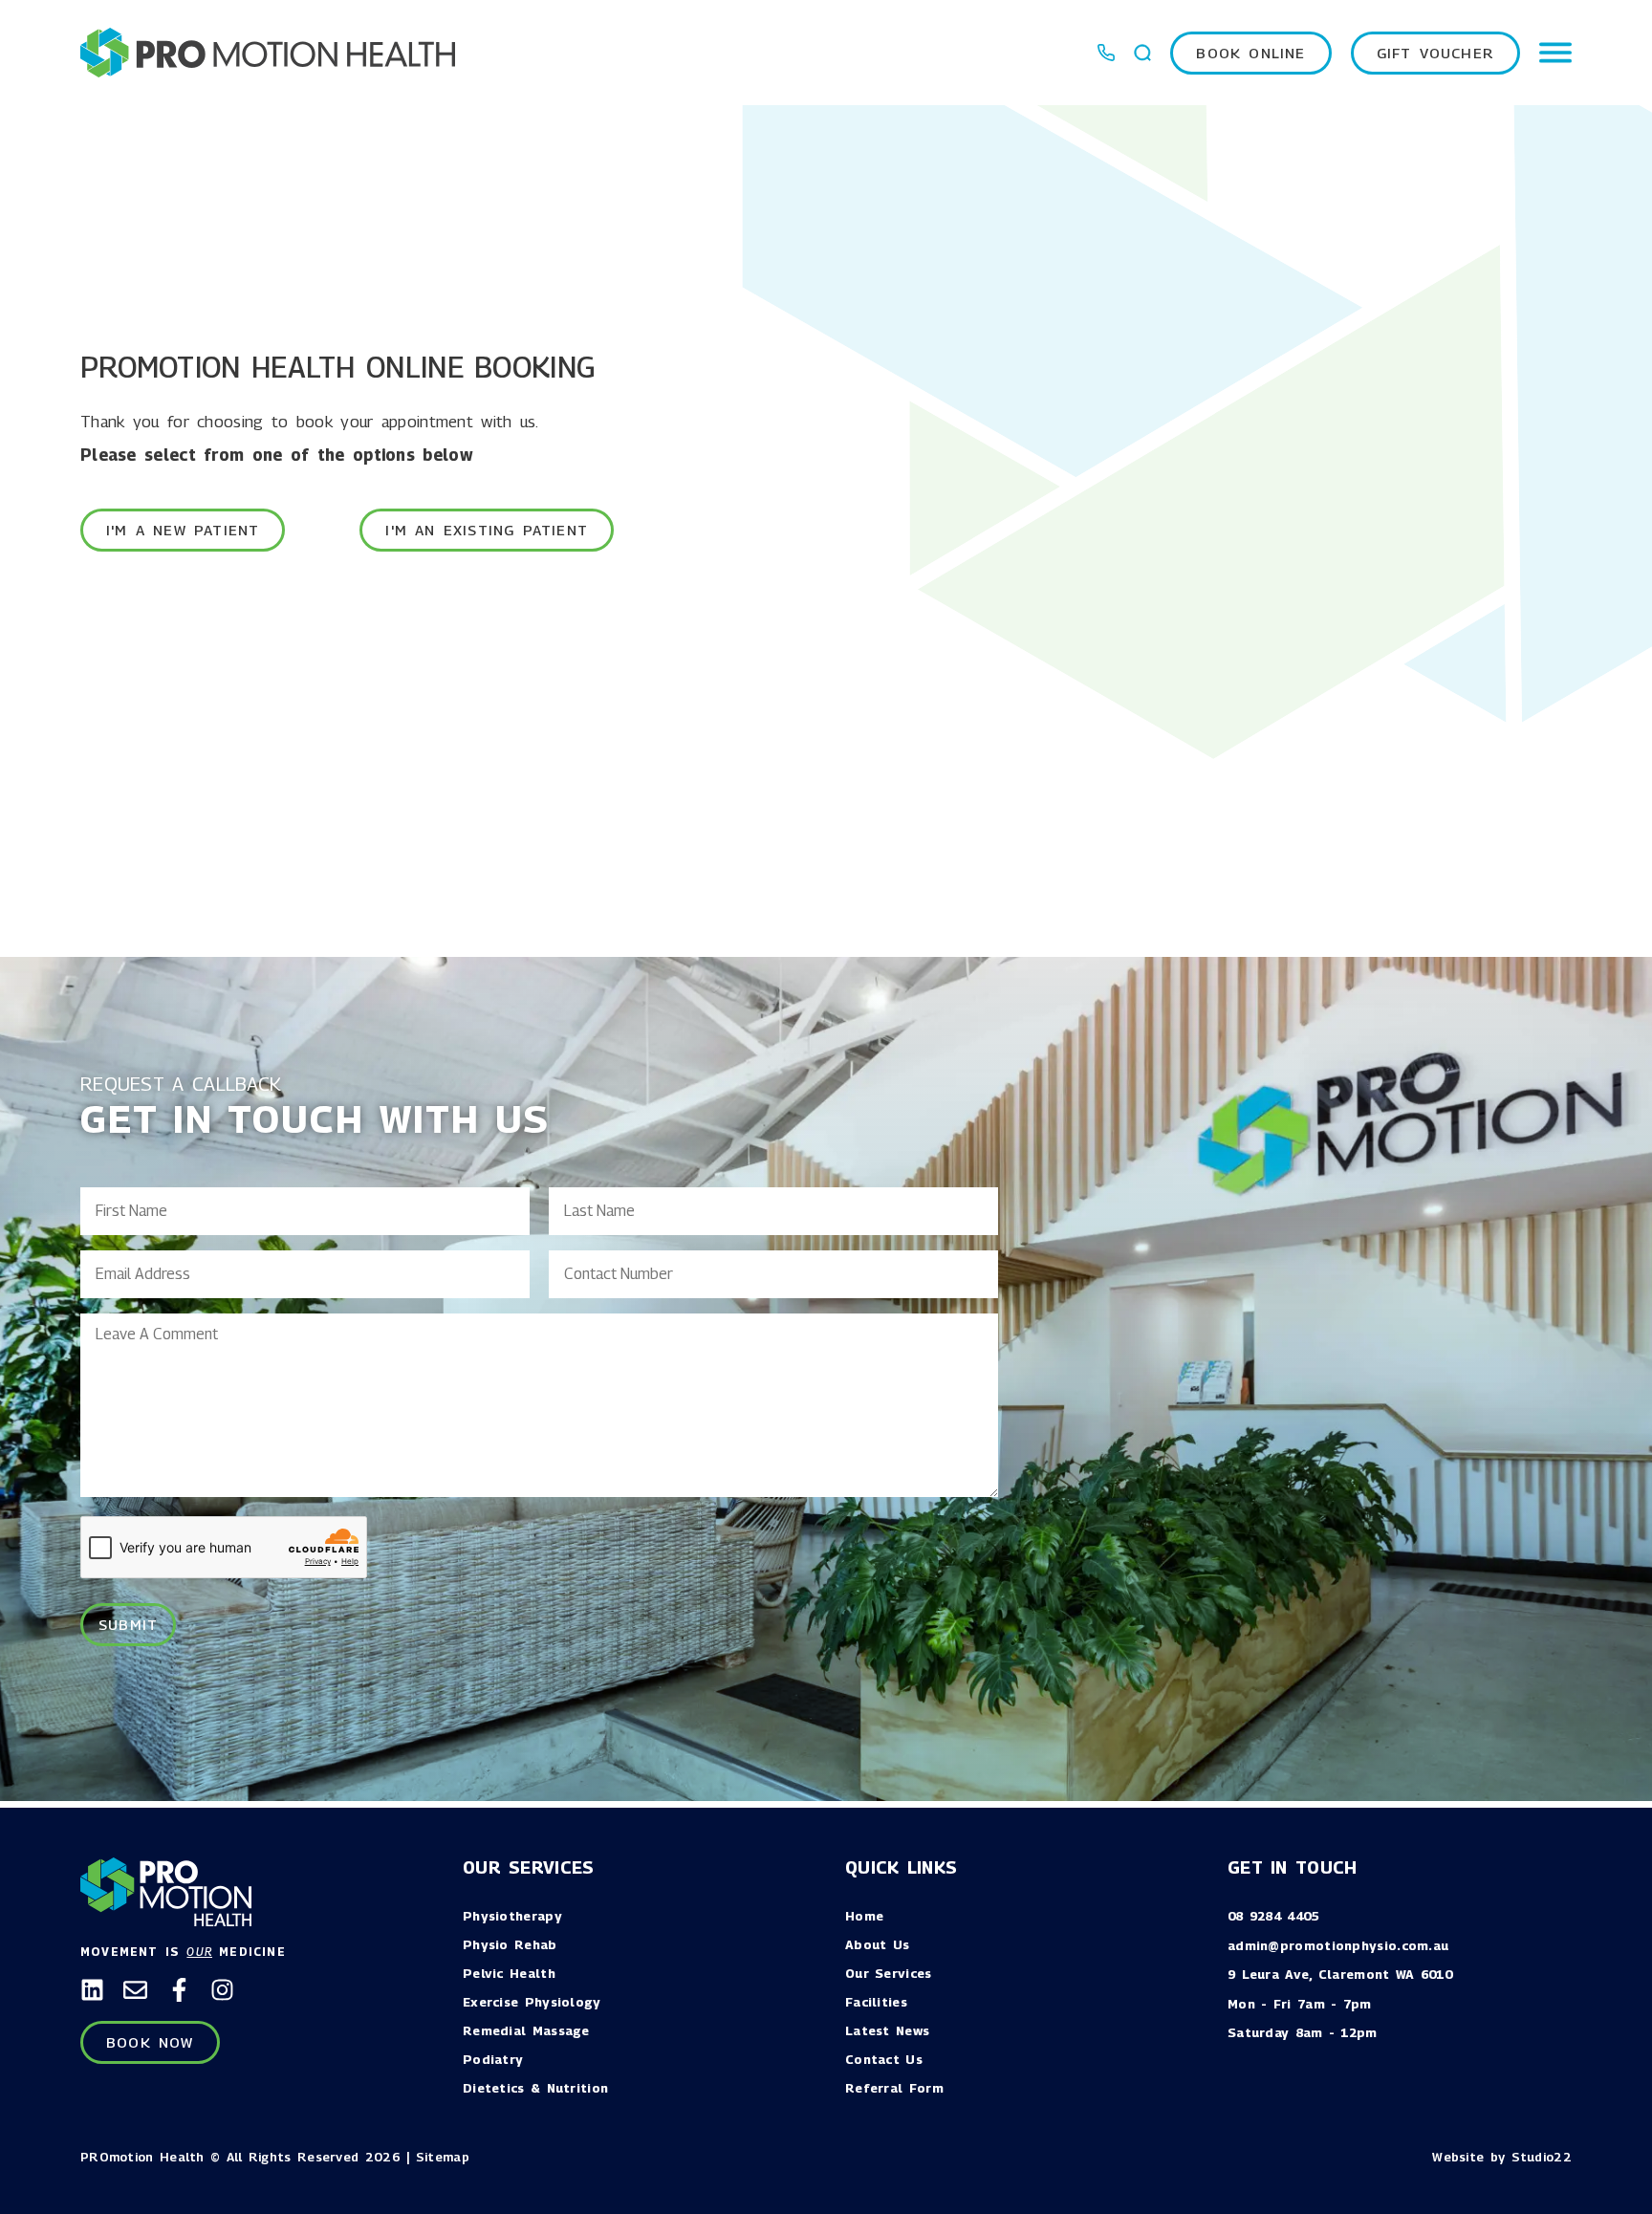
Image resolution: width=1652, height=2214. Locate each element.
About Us (877, 1944)
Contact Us (884, 2059)
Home (864, 1916)
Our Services (889, 1973)
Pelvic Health (509, 1973)
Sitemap (443, 2157)
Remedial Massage (526, 2030)
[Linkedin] (92, 1990)
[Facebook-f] (179, 1990)
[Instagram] (222, 1990)
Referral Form (894, 2088)
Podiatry (493, 2059)
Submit (128, 1624)
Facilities (876, 2002)
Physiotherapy (512, 1916)
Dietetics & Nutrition (535, 2088)
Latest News (887, 2030)
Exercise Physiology (532, 2002)
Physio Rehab (510, 1944)
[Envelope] (135, 1990)
